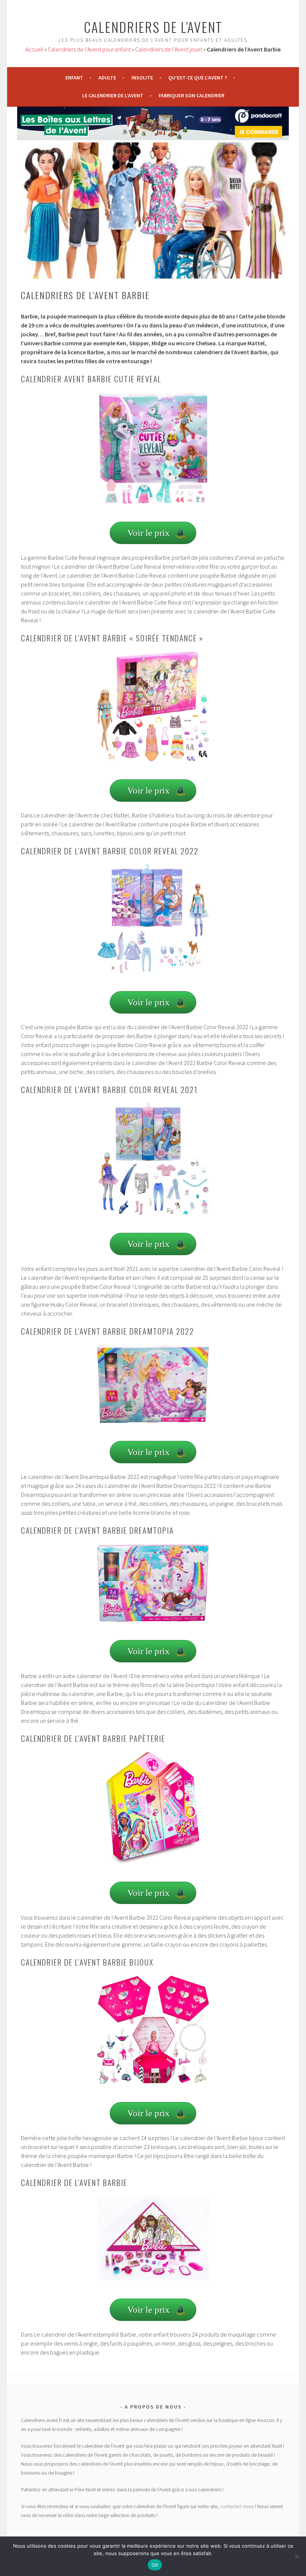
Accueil (34, 49)
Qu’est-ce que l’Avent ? (198, 78)
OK (155, 2565)
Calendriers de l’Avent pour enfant (89, 49)
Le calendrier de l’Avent (113, 95)
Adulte (107, 78)
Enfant (74, 78)
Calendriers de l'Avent (153, 27)
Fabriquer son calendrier (191, 95)
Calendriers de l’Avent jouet (169, 49)
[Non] (297, 2556)
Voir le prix (149, 533)
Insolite (142, 78)
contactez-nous (237, 2506)
